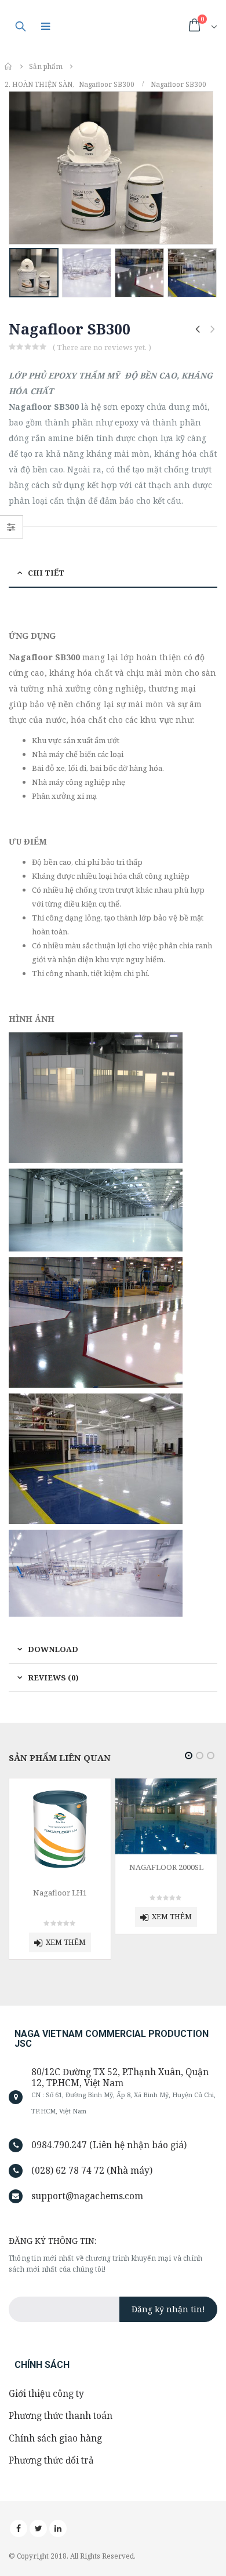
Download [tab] (53, 1649)
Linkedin (58, 2528)
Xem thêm (66, 1917)
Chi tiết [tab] (46, 573)
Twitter (38, 2528)
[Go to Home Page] (9, 66)
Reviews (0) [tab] (53, 1678)
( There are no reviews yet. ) (102, 347)
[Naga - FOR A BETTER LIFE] (121, 26)
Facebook (19, 2528)
